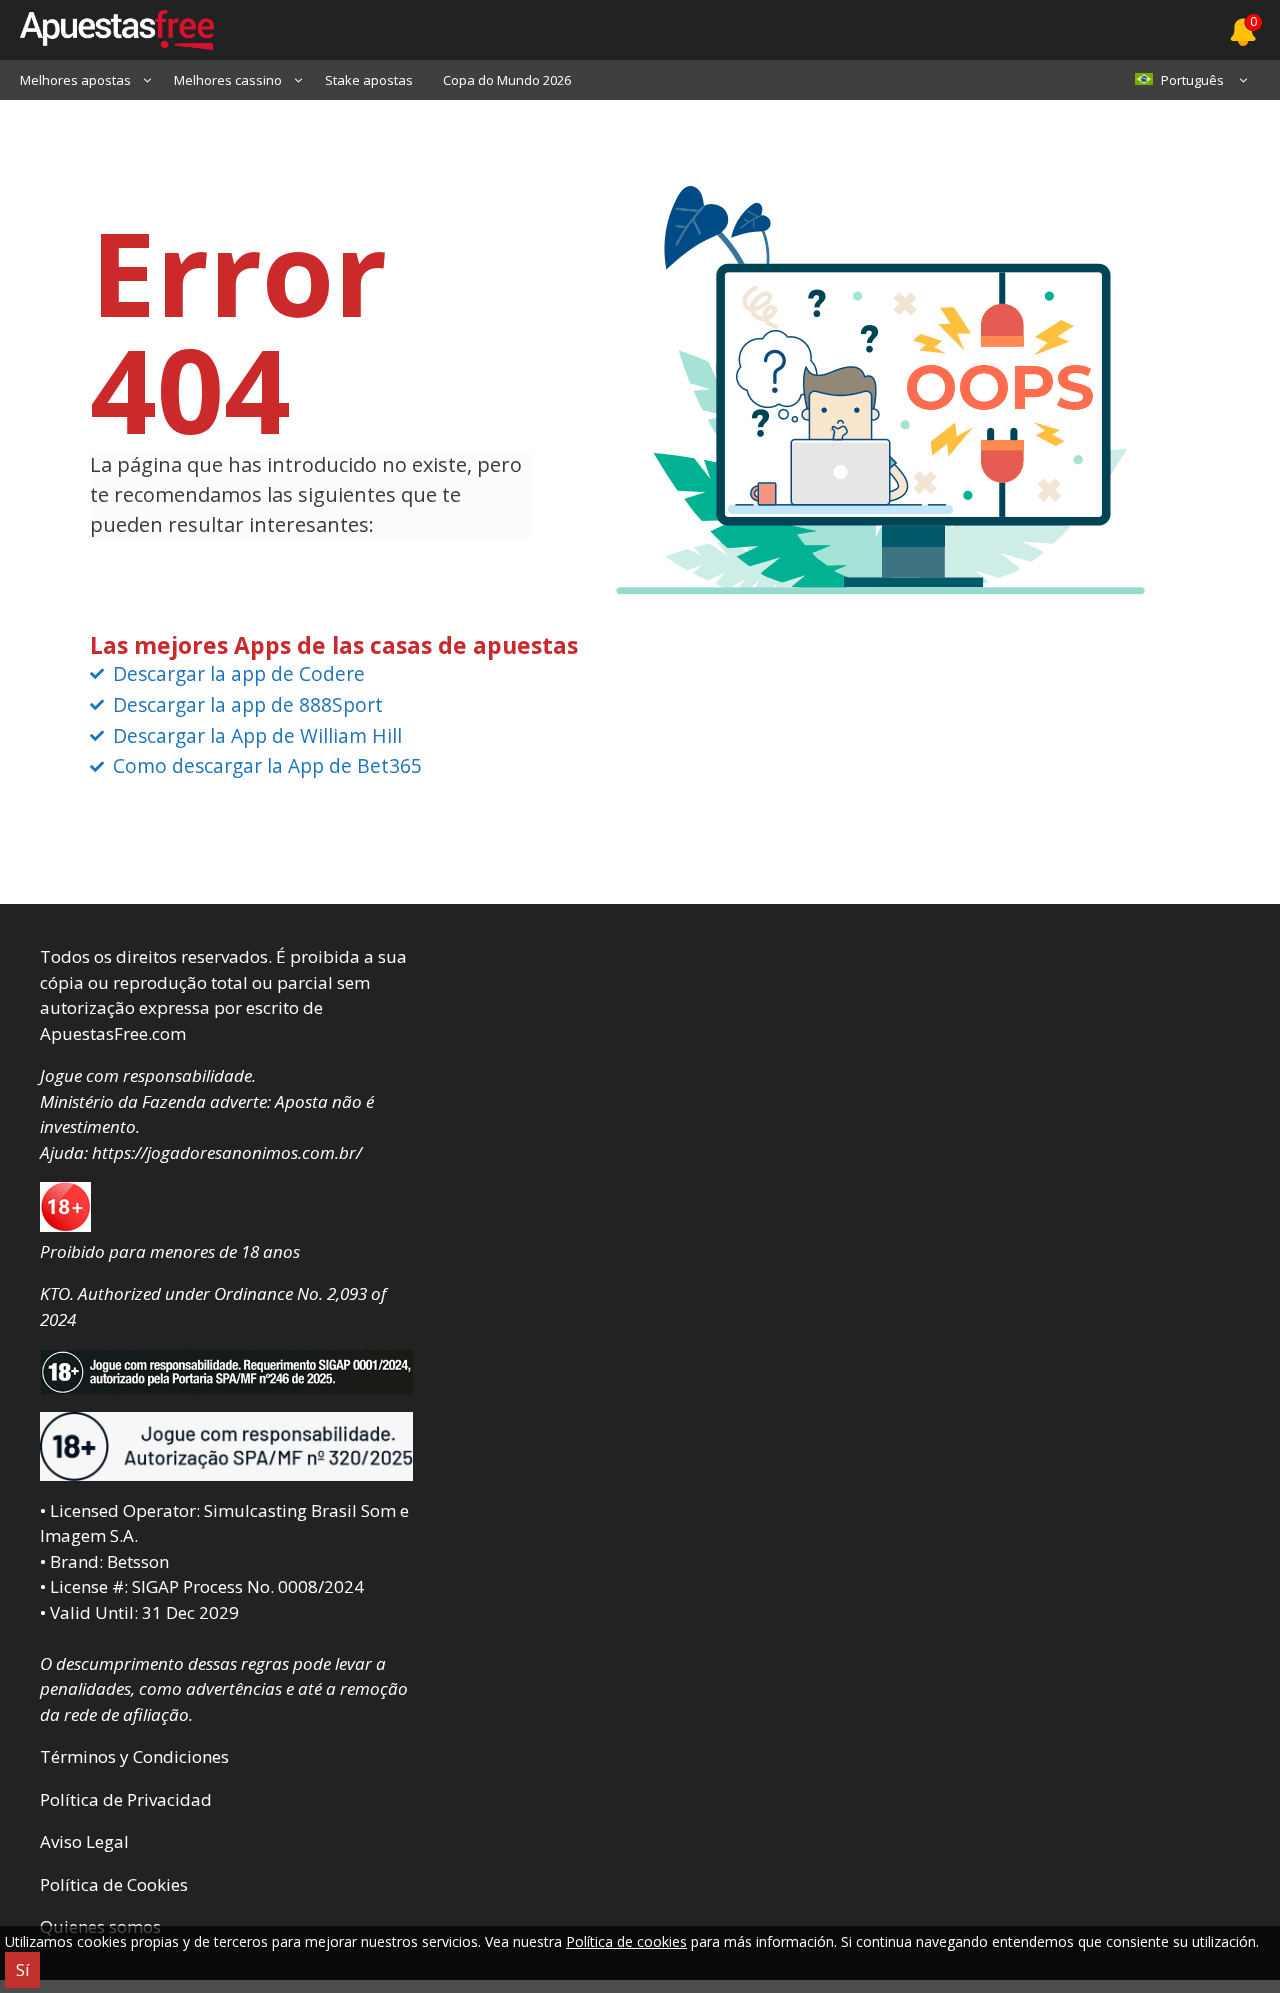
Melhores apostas (75, 80)
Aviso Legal (84, 1841)
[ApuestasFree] (107, 30)
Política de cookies (626, 1941)
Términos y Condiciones (134, 1756)
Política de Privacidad (126, 1799)
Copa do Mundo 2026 (507, 80)
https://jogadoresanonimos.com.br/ (227, 1152)
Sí (22, 1970)
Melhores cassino (228, 80)
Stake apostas (369, 80)
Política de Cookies (114, 1884)
